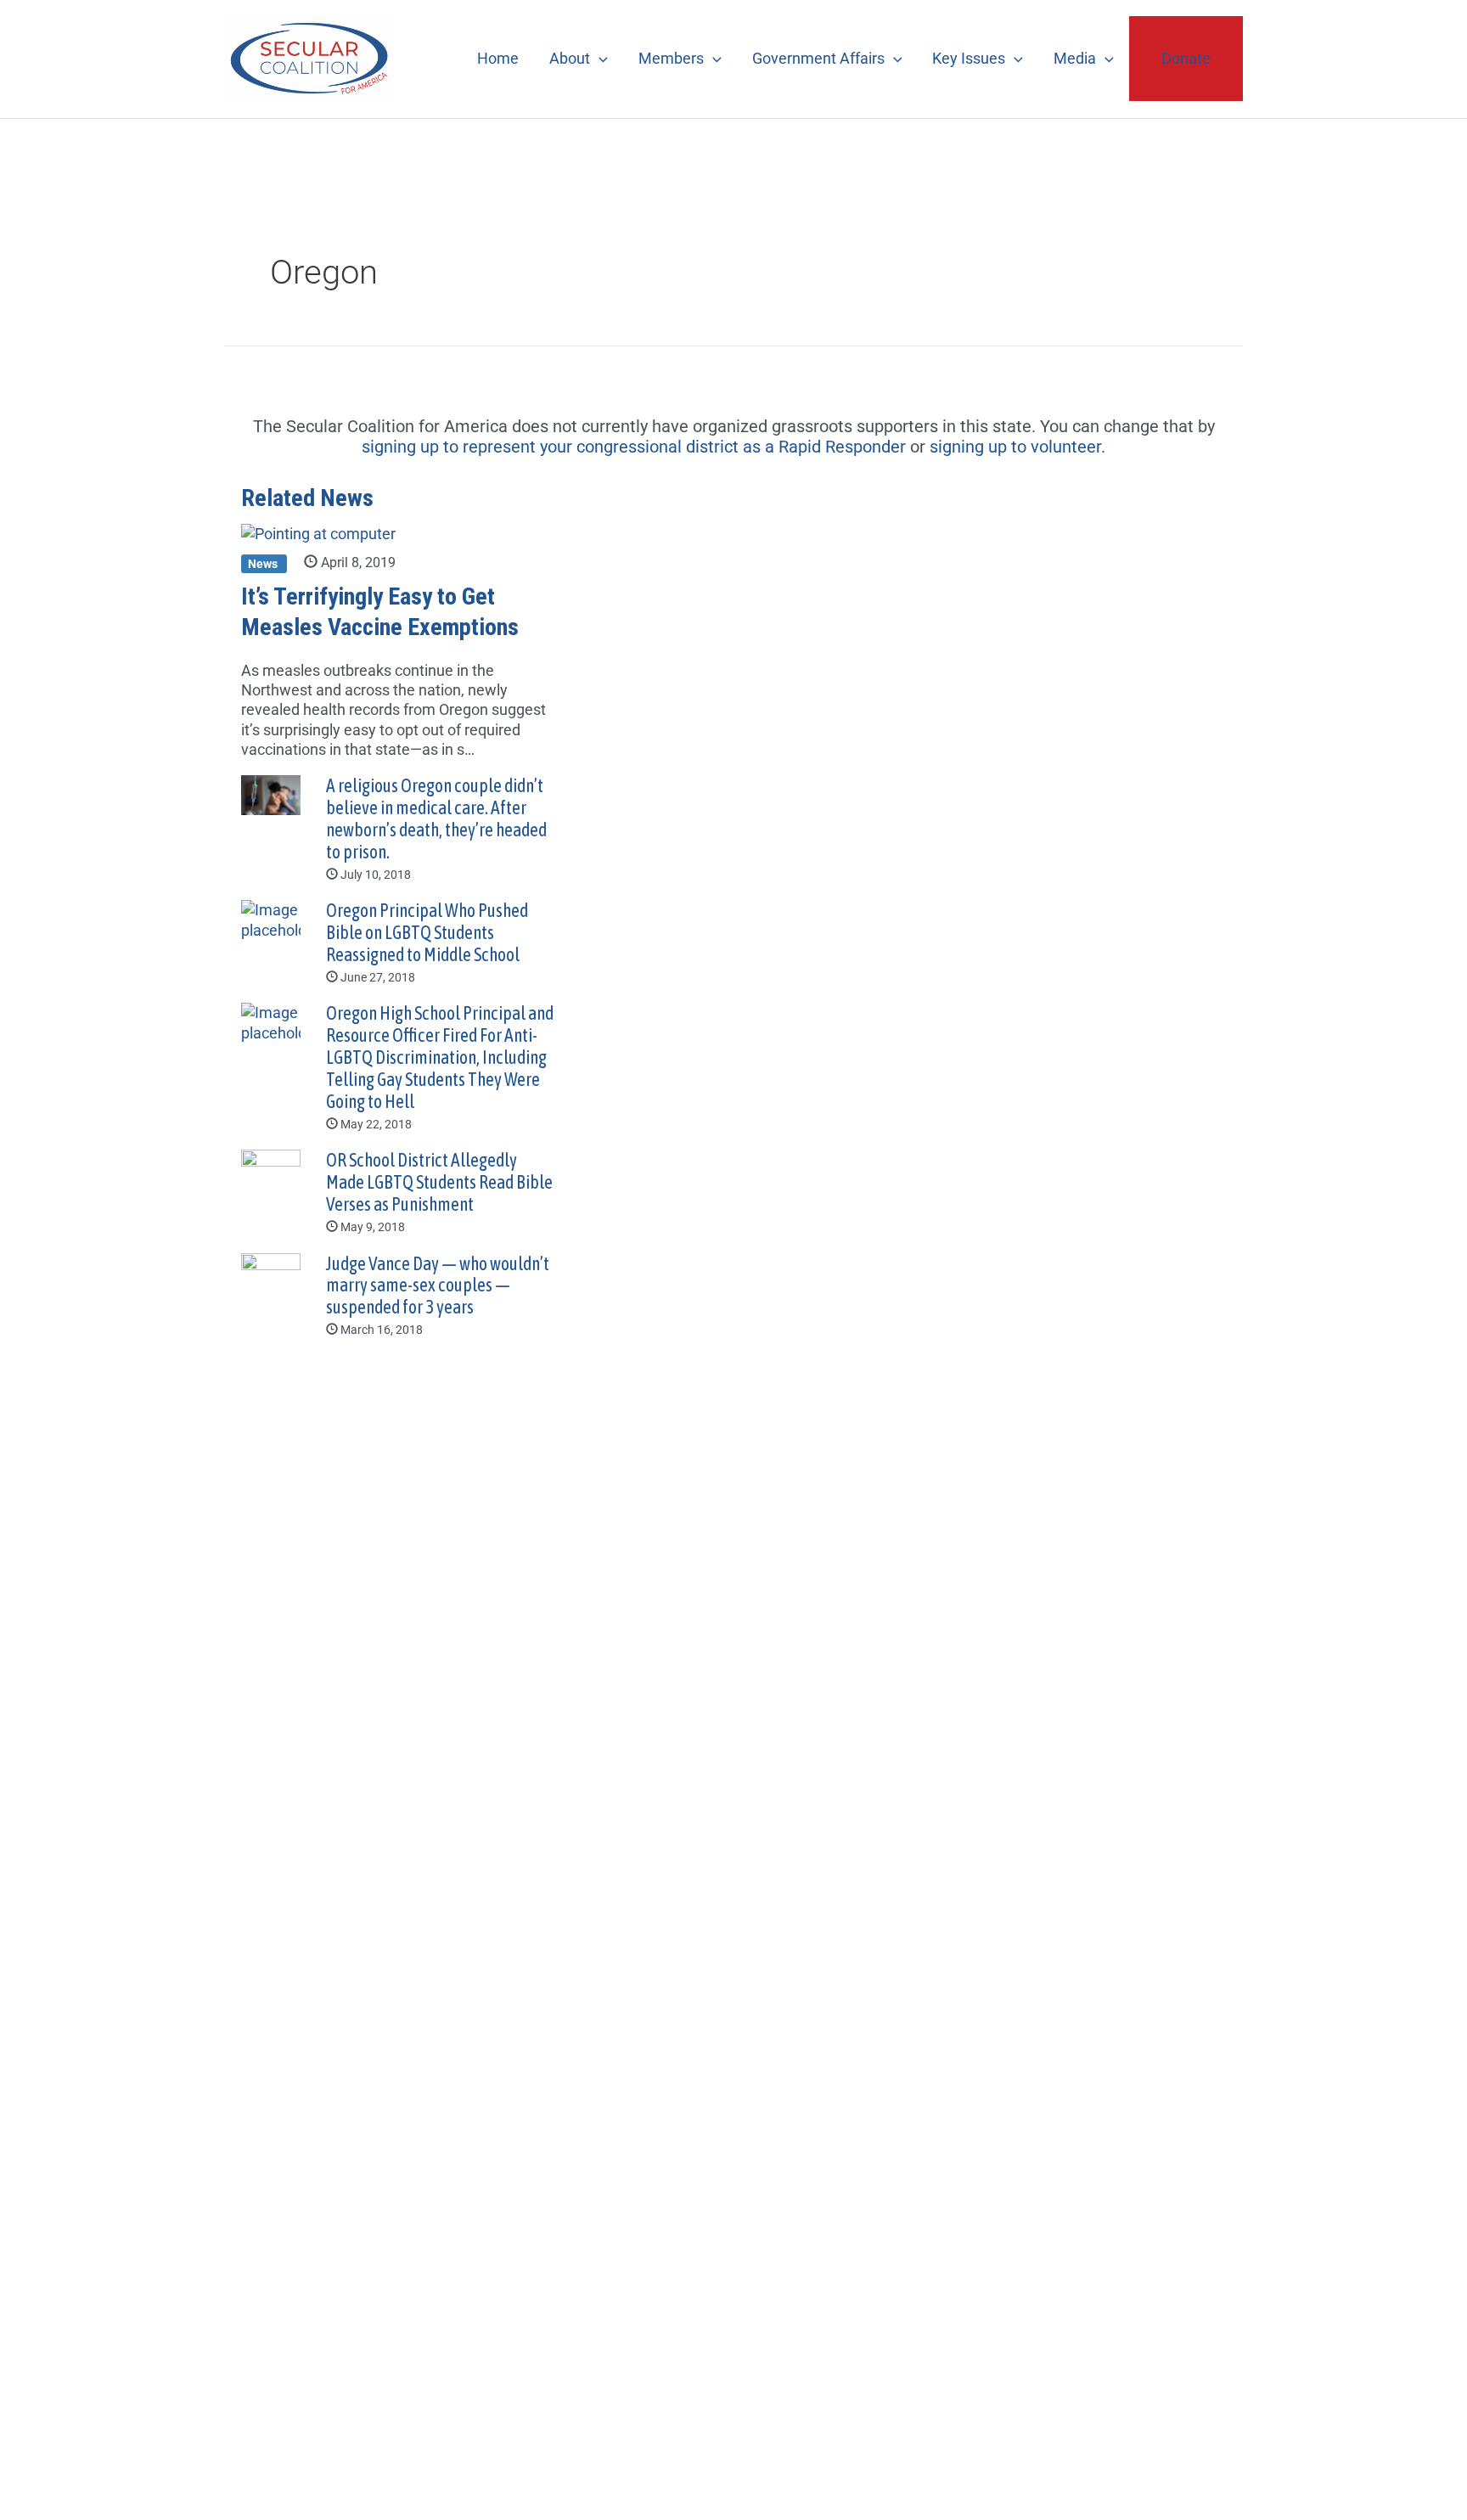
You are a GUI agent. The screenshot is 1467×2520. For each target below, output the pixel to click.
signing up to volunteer (1015, 447)
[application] (599, 58)
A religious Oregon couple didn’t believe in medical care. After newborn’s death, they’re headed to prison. (436, 819)
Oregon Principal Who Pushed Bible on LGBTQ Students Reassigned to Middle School (427, 933)
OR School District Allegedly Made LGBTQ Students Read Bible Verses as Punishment (439, 1182)
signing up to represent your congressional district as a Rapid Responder (634, 447)
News (264, 563)
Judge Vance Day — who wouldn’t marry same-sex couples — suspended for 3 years (438, 1286)
